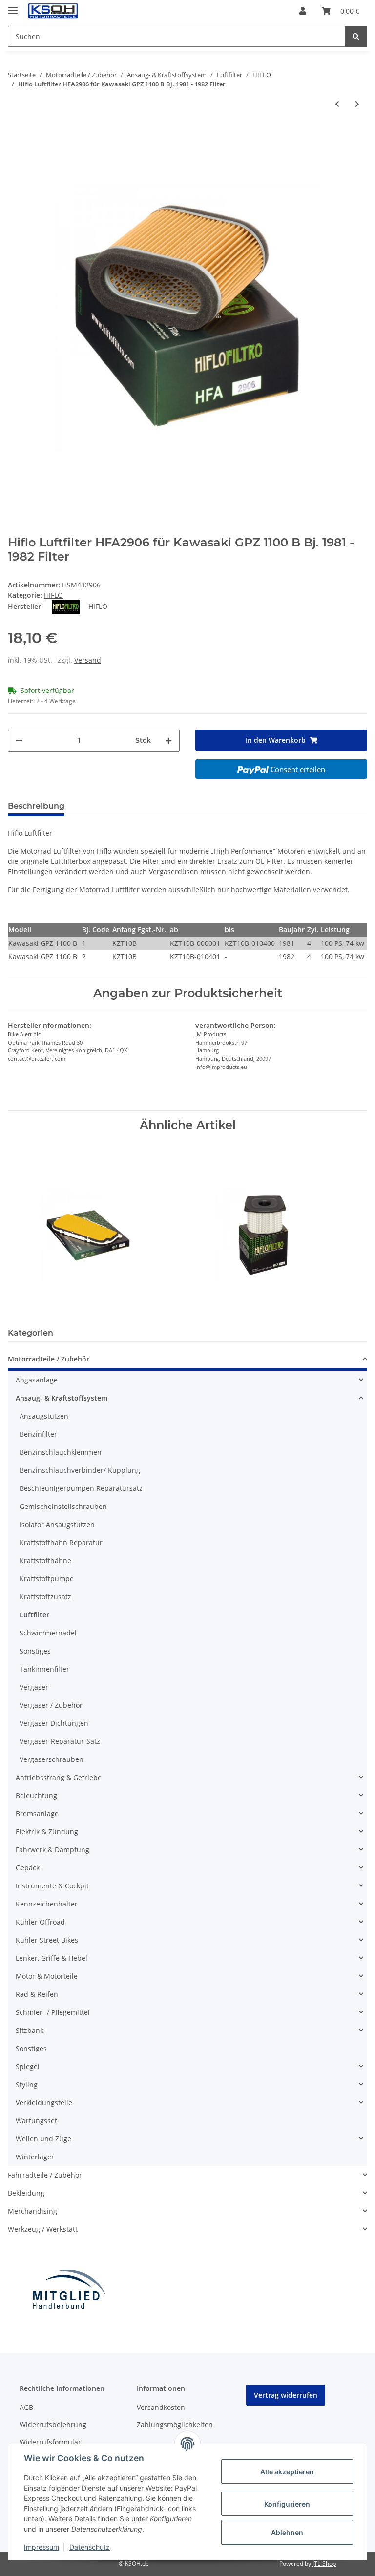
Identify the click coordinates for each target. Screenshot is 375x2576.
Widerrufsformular (50, 2442)
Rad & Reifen (37, 1994)
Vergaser (34, 1687)
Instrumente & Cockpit (52, 1886)
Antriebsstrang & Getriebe (59, 1777)
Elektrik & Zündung (47, 1832)
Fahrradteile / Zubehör (45, 2175)
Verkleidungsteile (44, 2103)
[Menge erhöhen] (168, 741)
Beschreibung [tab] (36, 806)
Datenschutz (90, 2547)
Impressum (42, 2547)
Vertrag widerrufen (286, 2395)
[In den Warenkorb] (16, 132)
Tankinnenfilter (44, 1669)
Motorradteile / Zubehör (49, 1359)
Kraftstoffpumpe (47, 1579)
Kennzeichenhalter (47, 1904)
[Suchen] (356, 36)
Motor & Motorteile (47, 1976)
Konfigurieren (287, 2504)
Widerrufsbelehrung (53, 2424)
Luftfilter (34, 1615)
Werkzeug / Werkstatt (43, 2229)
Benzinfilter (38, 1434)
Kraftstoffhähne (45, 1560)
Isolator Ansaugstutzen (57, 1524)
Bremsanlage (37, 1813)
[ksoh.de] (69, 11)
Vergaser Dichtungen (54, 1723)
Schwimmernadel (48, 1633)
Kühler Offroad (40, 1922)
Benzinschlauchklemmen (61, 1452)
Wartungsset (36, 2121)
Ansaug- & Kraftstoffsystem (62, 1398)
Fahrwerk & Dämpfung (52, 1850)
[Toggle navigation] (13, 6)
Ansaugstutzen (44, 1416)
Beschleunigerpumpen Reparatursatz (81, 1488)
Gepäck (28, 1868)
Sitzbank (30, 2030)
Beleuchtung (36, 1795)
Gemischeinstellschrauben (63, 1506)
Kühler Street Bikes (47, 1940)
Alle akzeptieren (287, 2472)
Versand (88, 660)
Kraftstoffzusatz (45, 1597)
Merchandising (32, 2211)
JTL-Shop (324, 2564)
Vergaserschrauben (52, 1759)
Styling (27, 2084)
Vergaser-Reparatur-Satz (60, 1741)
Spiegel (28, 2066)
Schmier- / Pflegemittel (53, 2012)
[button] (303, 11)
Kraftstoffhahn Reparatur (61, 1542)
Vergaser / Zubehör (51, 1705)
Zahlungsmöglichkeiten (175, 2424)
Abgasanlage (37, 1380)
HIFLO (53, 595)
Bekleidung (26, 2193)
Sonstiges (35, 1651)
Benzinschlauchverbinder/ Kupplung (80, 1470)
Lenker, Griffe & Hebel (52, 1958)
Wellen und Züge (43, 2139)
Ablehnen (287, 2532)
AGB (26, 2407)
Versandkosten (161, 2407)
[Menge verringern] (19, 741)
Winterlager (35, 2157)
